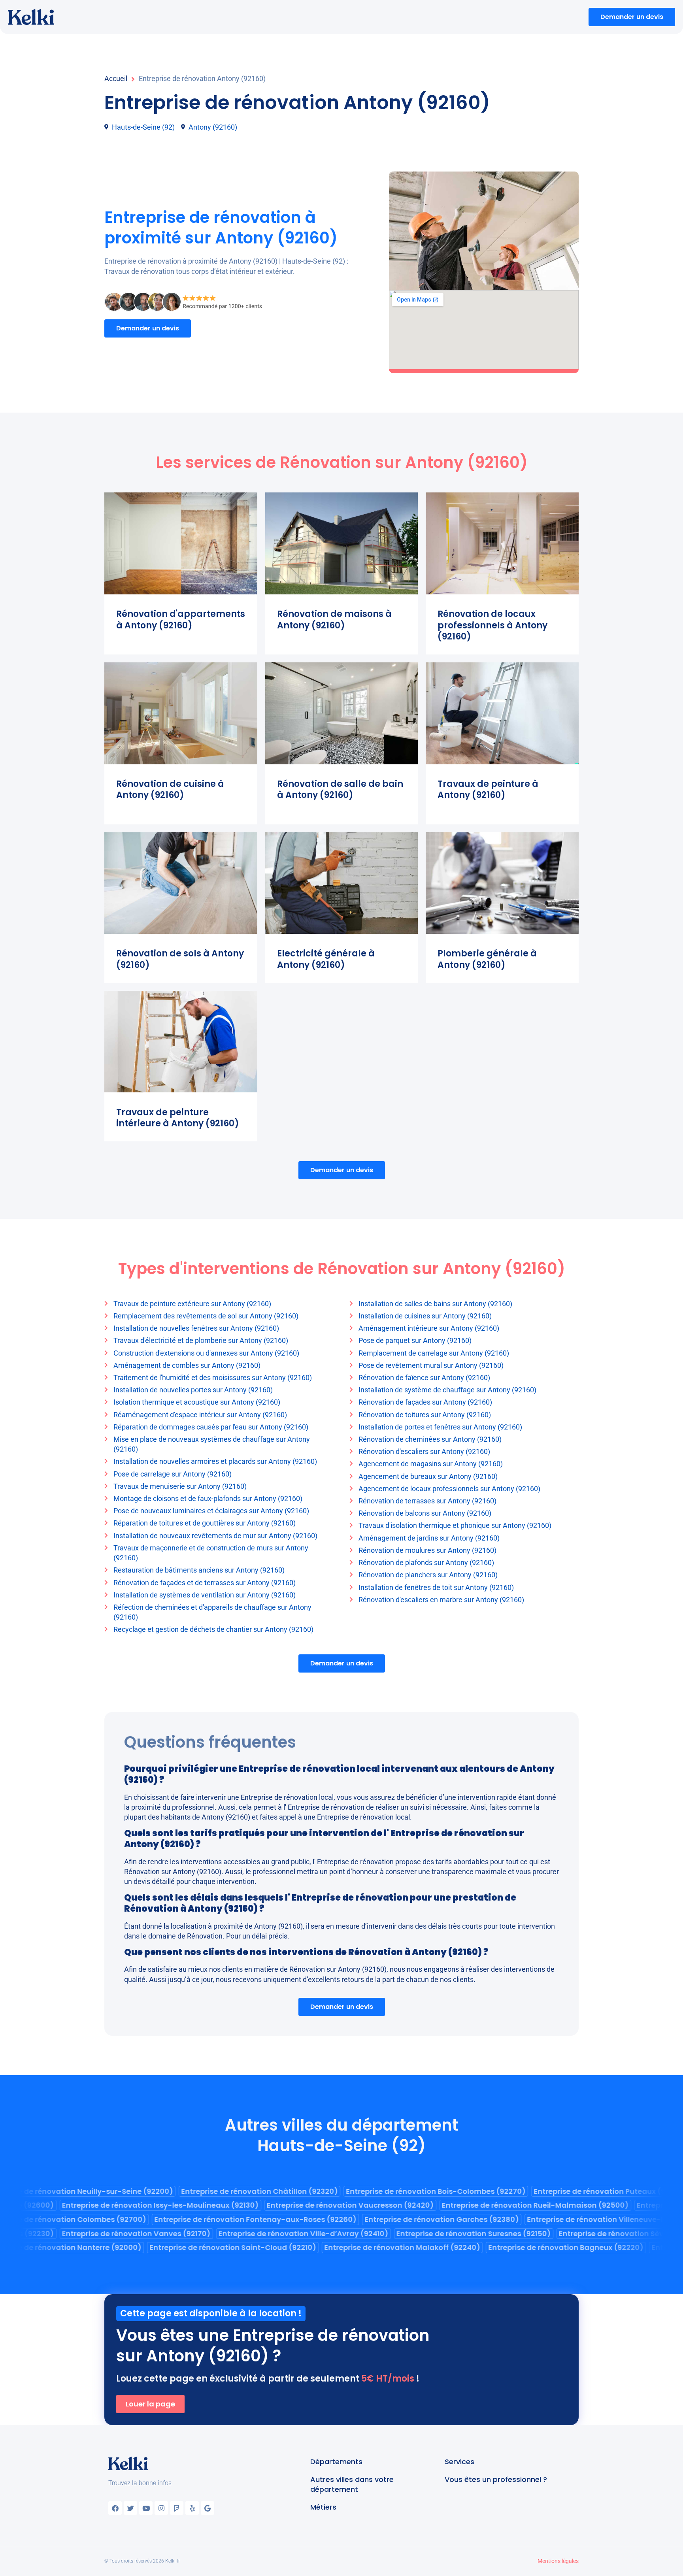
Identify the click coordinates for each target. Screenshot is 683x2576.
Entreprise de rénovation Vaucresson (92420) (363, 2205)
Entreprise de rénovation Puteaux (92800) (598, 2191)
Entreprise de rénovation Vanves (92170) (149, 2234)
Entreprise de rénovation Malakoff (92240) (390, 2247)
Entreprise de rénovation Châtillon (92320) (247, 2191)
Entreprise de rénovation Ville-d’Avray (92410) (316, 2234)
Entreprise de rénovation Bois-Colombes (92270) (423, 2191)
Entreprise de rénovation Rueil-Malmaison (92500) (548, 2205)
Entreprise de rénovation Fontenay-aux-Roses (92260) (243, 2219)
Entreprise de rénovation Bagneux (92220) (553, 2247)
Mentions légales (558, 2561)
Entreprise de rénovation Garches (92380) (429, 2219)
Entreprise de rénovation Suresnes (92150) (486, 2234)
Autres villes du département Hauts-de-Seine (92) (341, 2135)
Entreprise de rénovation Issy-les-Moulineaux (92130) (173, 2205)
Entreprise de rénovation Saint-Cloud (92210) (220, 2247)
